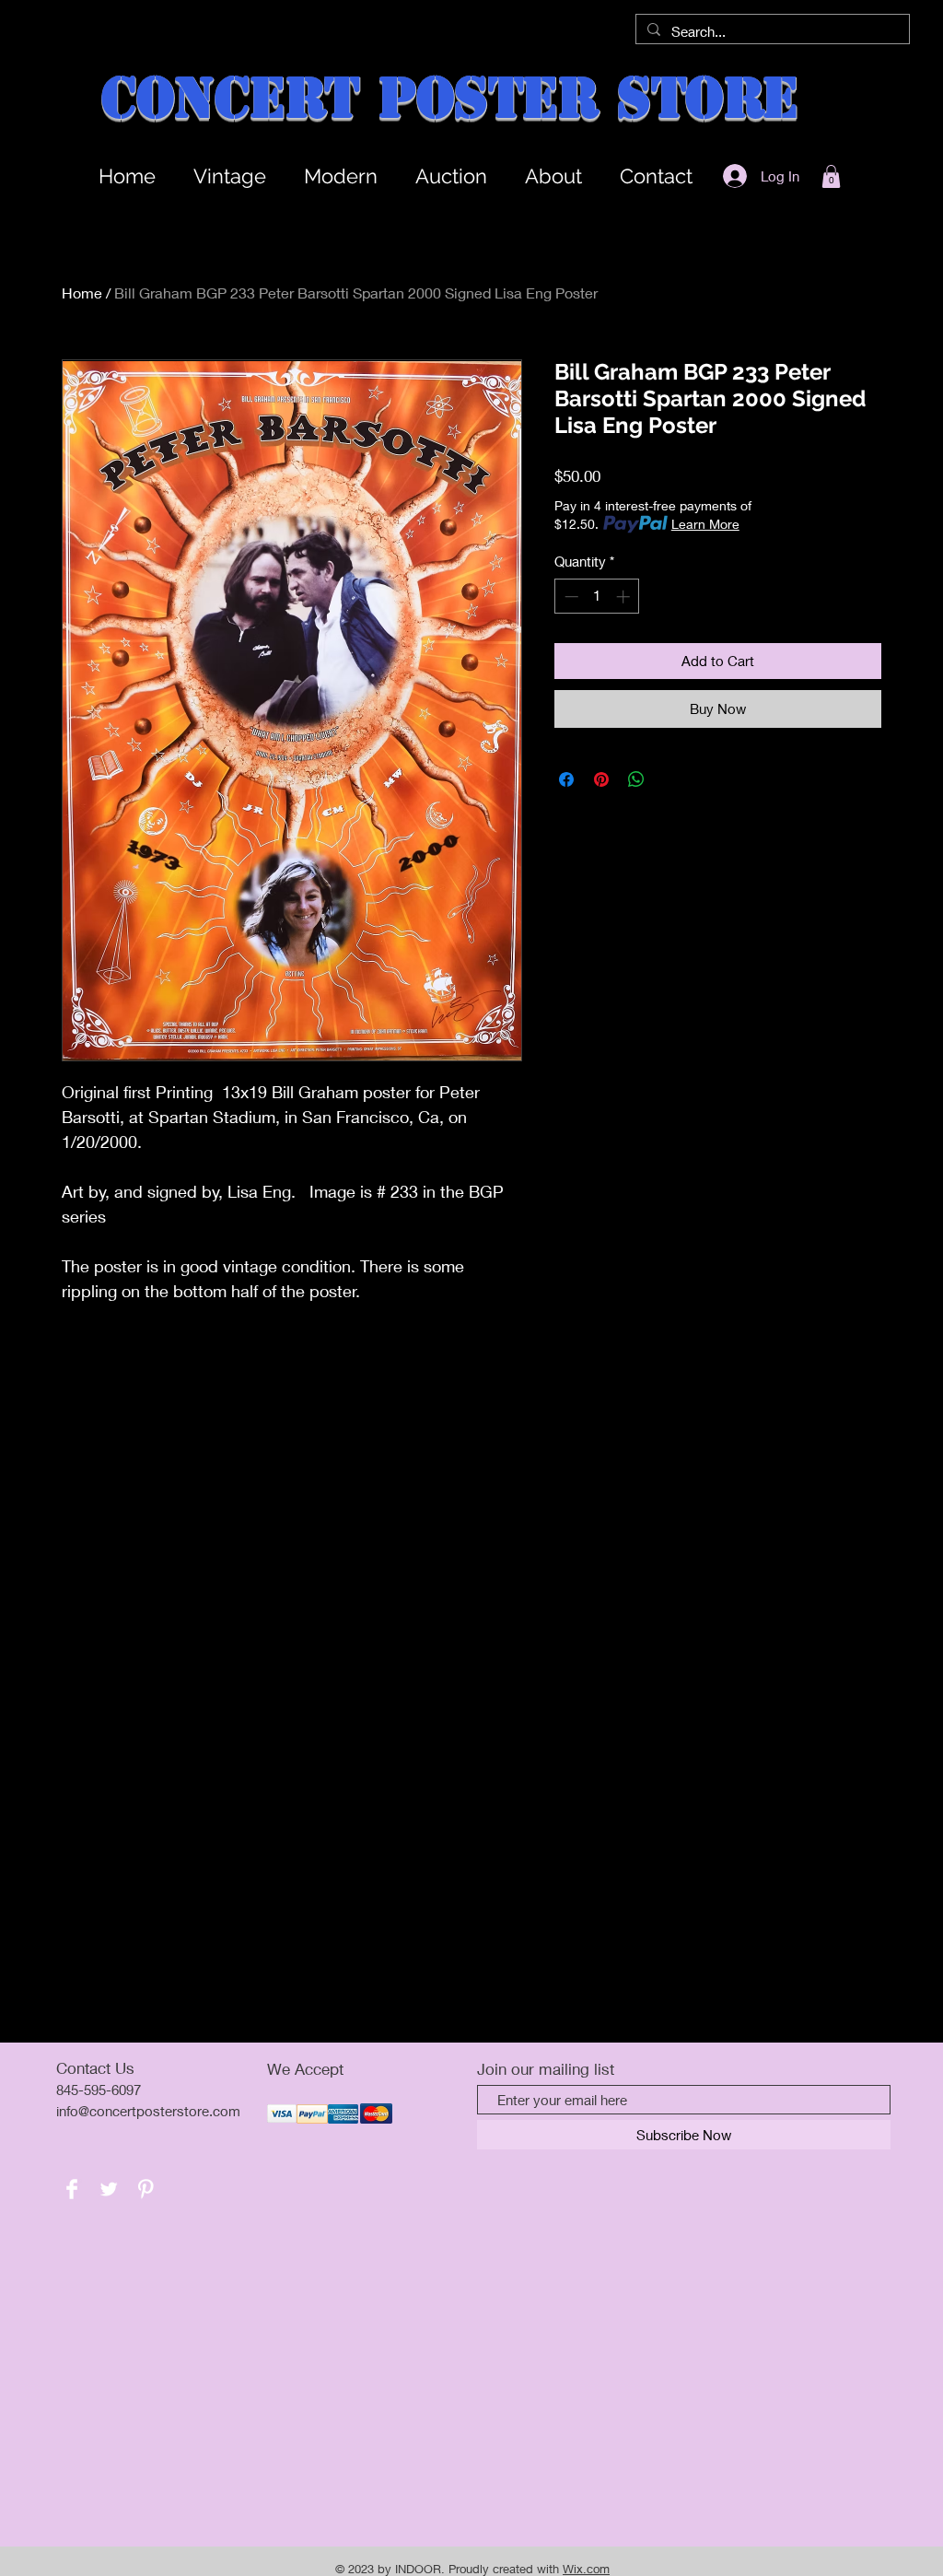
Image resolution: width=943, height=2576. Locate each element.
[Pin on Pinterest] (601, 779)
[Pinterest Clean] (146, 2189)
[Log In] (729, 176)
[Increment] (625, 597)
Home (82, 293)
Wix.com (586, 2569)
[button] (831, 176)
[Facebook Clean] (72, 2189)
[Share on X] (671, 779)
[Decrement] (570, 597)
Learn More (705, 524)
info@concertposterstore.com (148, 2111)
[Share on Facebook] (566, 779)
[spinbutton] (597, 597)
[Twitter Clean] (109, 2189)
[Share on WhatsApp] (636, 779)
